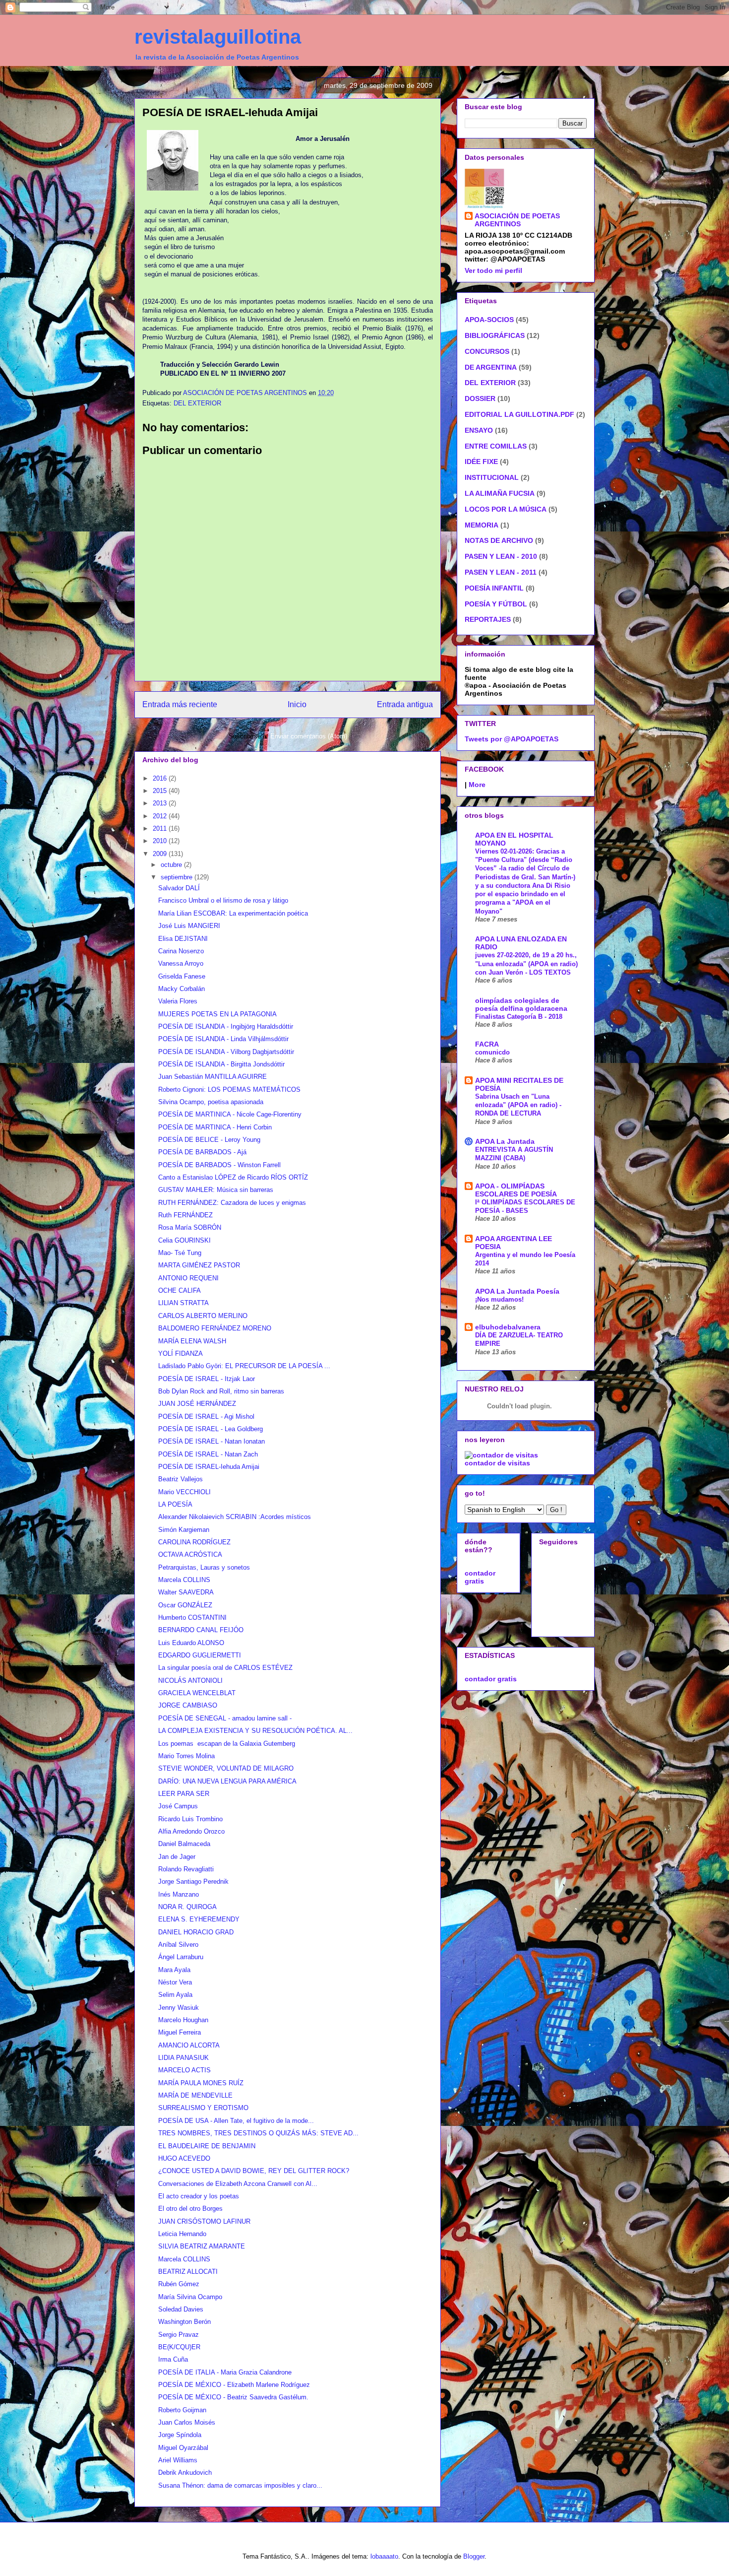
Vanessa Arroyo (181, 963)
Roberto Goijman (182, 2410)
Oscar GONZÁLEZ (185, 1605)
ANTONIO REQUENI (188, 1278)
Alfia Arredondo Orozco (191, 1831)
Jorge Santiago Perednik (193, 1882)
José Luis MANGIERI (189, 926)
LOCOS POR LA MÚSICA (506, 509)
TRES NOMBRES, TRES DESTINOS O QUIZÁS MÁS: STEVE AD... (258, 2133)
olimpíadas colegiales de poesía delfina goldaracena (521, 1004)
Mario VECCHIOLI (184, 1492)
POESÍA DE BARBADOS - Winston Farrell (219, 1165)
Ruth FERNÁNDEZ (185, 1215)
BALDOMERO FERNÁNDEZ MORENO (215, 1328)
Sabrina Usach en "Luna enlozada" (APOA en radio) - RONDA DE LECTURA (518, 1105)
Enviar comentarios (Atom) (309, 736)
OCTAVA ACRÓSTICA (190, 1554)
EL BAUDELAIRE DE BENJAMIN (207, 2146)
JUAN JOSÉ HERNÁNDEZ (197, 1404)
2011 (161, 828)
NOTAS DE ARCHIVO (499, 540)
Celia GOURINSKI (184, 1240)
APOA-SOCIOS (489, 320)
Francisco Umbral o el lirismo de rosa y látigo (223, 900)
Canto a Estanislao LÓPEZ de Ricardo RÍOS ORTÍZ (233, 1177)
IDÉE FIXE (481, 462)
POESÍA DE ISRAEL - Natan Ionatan (212, 1441)
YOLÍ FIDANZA (181, 1354)
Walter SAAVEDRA (186, 1592)
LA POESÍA (175, 1504)
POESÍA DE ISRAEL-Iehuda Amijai (209, 1467)
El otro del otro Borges (190, 2209)
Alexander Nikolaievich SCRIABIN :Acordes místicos (235, 1517)
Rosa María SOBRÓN (190, 1227)
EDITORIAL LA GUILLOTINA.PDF (519, 414)
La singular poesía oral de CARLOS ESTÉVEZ (225, 1668)
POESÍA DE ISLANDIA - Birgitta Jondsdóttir (221, 1064)
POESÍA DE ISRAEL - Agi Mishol (206, 1417)
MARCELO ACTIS (184, 2070)
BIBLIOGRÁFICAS (495, 335)
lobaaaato (384, 2556)
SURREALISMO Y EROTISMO (203, 2108)
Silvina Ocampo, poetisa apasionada (211, 1102)
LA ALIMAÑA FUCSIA (500, 493)
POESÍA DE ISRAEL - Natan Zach (208, 1454)
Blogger (474, 2556)
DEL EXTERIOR (197, 403)
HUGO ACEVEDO (184, 2158)
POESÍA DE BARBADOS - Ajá (202, 1152)
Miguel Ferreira (180, 2032)
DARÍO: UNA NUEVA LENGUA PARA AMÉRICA (227, 1781)
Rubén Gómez (179, 2284)
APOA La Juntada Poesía (517, 1291)
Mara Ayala (174, 1970)
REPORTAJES (488, 619)
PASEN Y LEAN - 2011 (501, 572)
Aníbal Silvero (178, 1945)
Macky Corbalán (182, 989)
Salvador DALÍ (179, 888)
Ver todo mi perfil (493, 270)
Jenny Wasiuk (179, 2008)
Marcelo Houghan (183, 2020)
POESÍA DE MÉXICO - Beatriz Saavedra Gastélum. (233, 2397)
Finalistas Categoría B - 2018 (519, 1017)
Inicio (297, 704)
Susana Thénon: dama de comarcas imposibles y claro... (240, 2485)
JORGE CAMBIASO (188, 1705)
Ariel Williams (178, 2460)
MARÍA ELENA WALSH (192, 1341)
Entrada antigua (405, 704)
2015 (161, 791)
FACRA (487, 1044)
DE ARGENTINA (491, 367)
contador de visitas (497, 1463)
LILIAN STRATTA (183, 1303)
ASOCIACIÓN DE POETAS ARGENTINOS (517, 220)
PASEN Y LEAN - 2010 (501, 556)
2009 (161, 854)
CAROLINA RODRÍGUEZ (194, 1542)
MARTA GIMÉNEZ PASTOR (199, 1265)
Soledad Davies (181, 2309)
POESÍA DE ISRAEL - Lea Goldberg (211, 1429)
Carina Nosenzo (181, 951)
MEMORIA (482, 525)
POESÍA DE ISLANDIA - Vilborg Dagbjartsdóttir (226, 1052)
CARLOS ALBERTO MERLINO (203, 1316)
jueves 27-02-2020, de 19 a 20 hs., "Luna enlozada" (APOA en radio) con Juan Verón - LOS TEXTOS (526, 964)
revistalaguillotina (218, 37)
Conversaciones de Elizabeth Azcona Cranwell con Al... (238, 2184)
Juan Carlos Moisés (187, 2422)
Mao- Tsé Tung (180, 1253)
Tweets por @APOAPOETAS (512, 739)
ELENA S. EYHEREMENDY (199, 1919)
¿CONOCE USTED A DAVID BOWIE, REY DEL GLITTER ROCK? (254, 2171)
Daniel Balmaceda (184, 1844)
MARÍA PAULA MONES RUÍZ (201, 2083)
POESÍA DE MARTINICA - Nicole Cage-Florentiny (230, 1114)
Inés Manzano (179, 1894)
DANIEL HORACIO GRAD (196, 1932)
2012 (161, 816)
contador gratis (480, 1577)
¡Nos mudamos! (499, 1299)
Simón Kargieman (184, 1530)
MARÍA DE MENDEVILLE (195, 2095)
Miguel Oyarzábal (183, 2448)
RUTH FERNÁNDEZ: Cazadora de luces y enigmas (232, 1203)
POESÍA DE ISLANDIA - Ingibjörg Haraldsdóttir (226, 1026)
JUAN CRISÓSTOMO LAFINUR (204, 2221)
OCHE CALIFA (180, 1290)
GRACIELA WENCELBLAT (197, 1693)
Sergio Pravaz (179, 2335)
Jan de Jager (177, 1857)
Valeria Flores (178, 1001)
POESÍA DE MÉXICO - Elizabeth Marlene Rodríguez (234, 2385)
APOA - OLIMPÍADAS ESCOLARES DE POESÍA (516, 1190)
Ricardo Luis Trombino (190, 1819)
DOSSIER (480, 398)
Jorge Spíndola (180, 2435)
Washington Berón (184, 2322)
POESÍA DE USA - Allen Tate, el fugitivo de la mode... (236, 2121)
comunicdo (492, 1052)
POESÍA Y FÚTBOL (496, 604)
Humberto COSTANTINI (192, 1618)
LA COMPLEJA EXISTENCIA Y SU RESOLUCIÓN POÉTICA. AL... (255, 1731)
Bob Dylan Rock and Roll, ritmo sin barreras (221, 1391)
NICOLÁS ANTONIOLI (190, 1681)
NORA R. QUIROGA (187, 1907)
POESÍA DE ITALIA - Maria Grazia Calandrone (225, 2372)
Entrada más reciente (180, 704)
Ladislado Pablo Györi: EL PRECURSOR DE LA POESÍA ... (244, 1366)
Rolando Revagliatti (186, 1869)
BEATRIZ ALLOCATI (188, 2272)
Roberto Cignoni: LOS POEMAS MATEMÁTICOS (229, 1090)
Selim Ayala (175, 1995)
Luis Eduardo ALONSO (191, 1643)
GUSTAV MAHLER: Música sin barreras (216, 1190)
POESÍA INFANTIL (494, 588)
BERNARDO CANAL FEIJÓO (201, 1630)
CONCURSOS (487, 351)
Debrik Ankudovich (185, 2473)
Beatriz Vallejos (181, 1479)
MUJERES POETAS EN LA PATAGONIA (217, 1014)
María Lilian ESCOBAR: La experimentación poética (233, 913)
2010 (161, 841)
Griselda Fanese (182, 976)
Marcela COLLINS (184, 1580)
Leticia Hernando (182, 2234)
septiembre (178, 877)
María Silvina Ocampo (190, 2297)
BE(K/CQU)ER (179, 2347)
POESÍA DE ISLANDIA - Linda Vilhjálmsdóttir (223, 1039)
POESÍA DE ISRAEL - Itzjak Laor (207, 1379)
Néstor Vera (175, 1982)
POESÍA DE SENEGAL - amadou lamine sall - (225, 1718)
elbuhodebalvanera (508, 1327)
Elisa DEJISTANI (183, 939)
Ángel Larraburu (181, 1957)
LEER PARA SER (184, 1794)
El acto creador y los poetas (199, 2196)
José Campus (178, 1806)
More (477, 785)
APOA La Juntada (505, 1141)
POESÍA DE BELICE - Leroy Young (209, 1140)
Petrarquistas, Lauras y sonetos (204, 1567)
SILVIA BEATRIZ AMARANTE (202, 2246)
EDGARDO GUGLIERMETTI (200, 1655)
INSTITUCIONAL (492, 477)
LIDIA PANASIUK (183, 2058)
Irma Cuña (173, 2359)
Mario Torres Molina (186, 1756)
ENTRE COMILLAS (496, 446)
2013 (161, 803)
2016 (161, 778)
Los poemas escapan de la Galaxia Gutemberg (227, 1744)
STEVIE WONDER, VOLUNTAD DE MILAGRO (226, 1768)
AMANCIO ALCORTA (189, 2045)
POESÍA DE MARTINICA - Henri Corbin (215, 1127)
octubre (172, 865)
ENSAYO (479, 430)
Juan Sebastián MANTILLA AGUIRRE (213, 1077)
